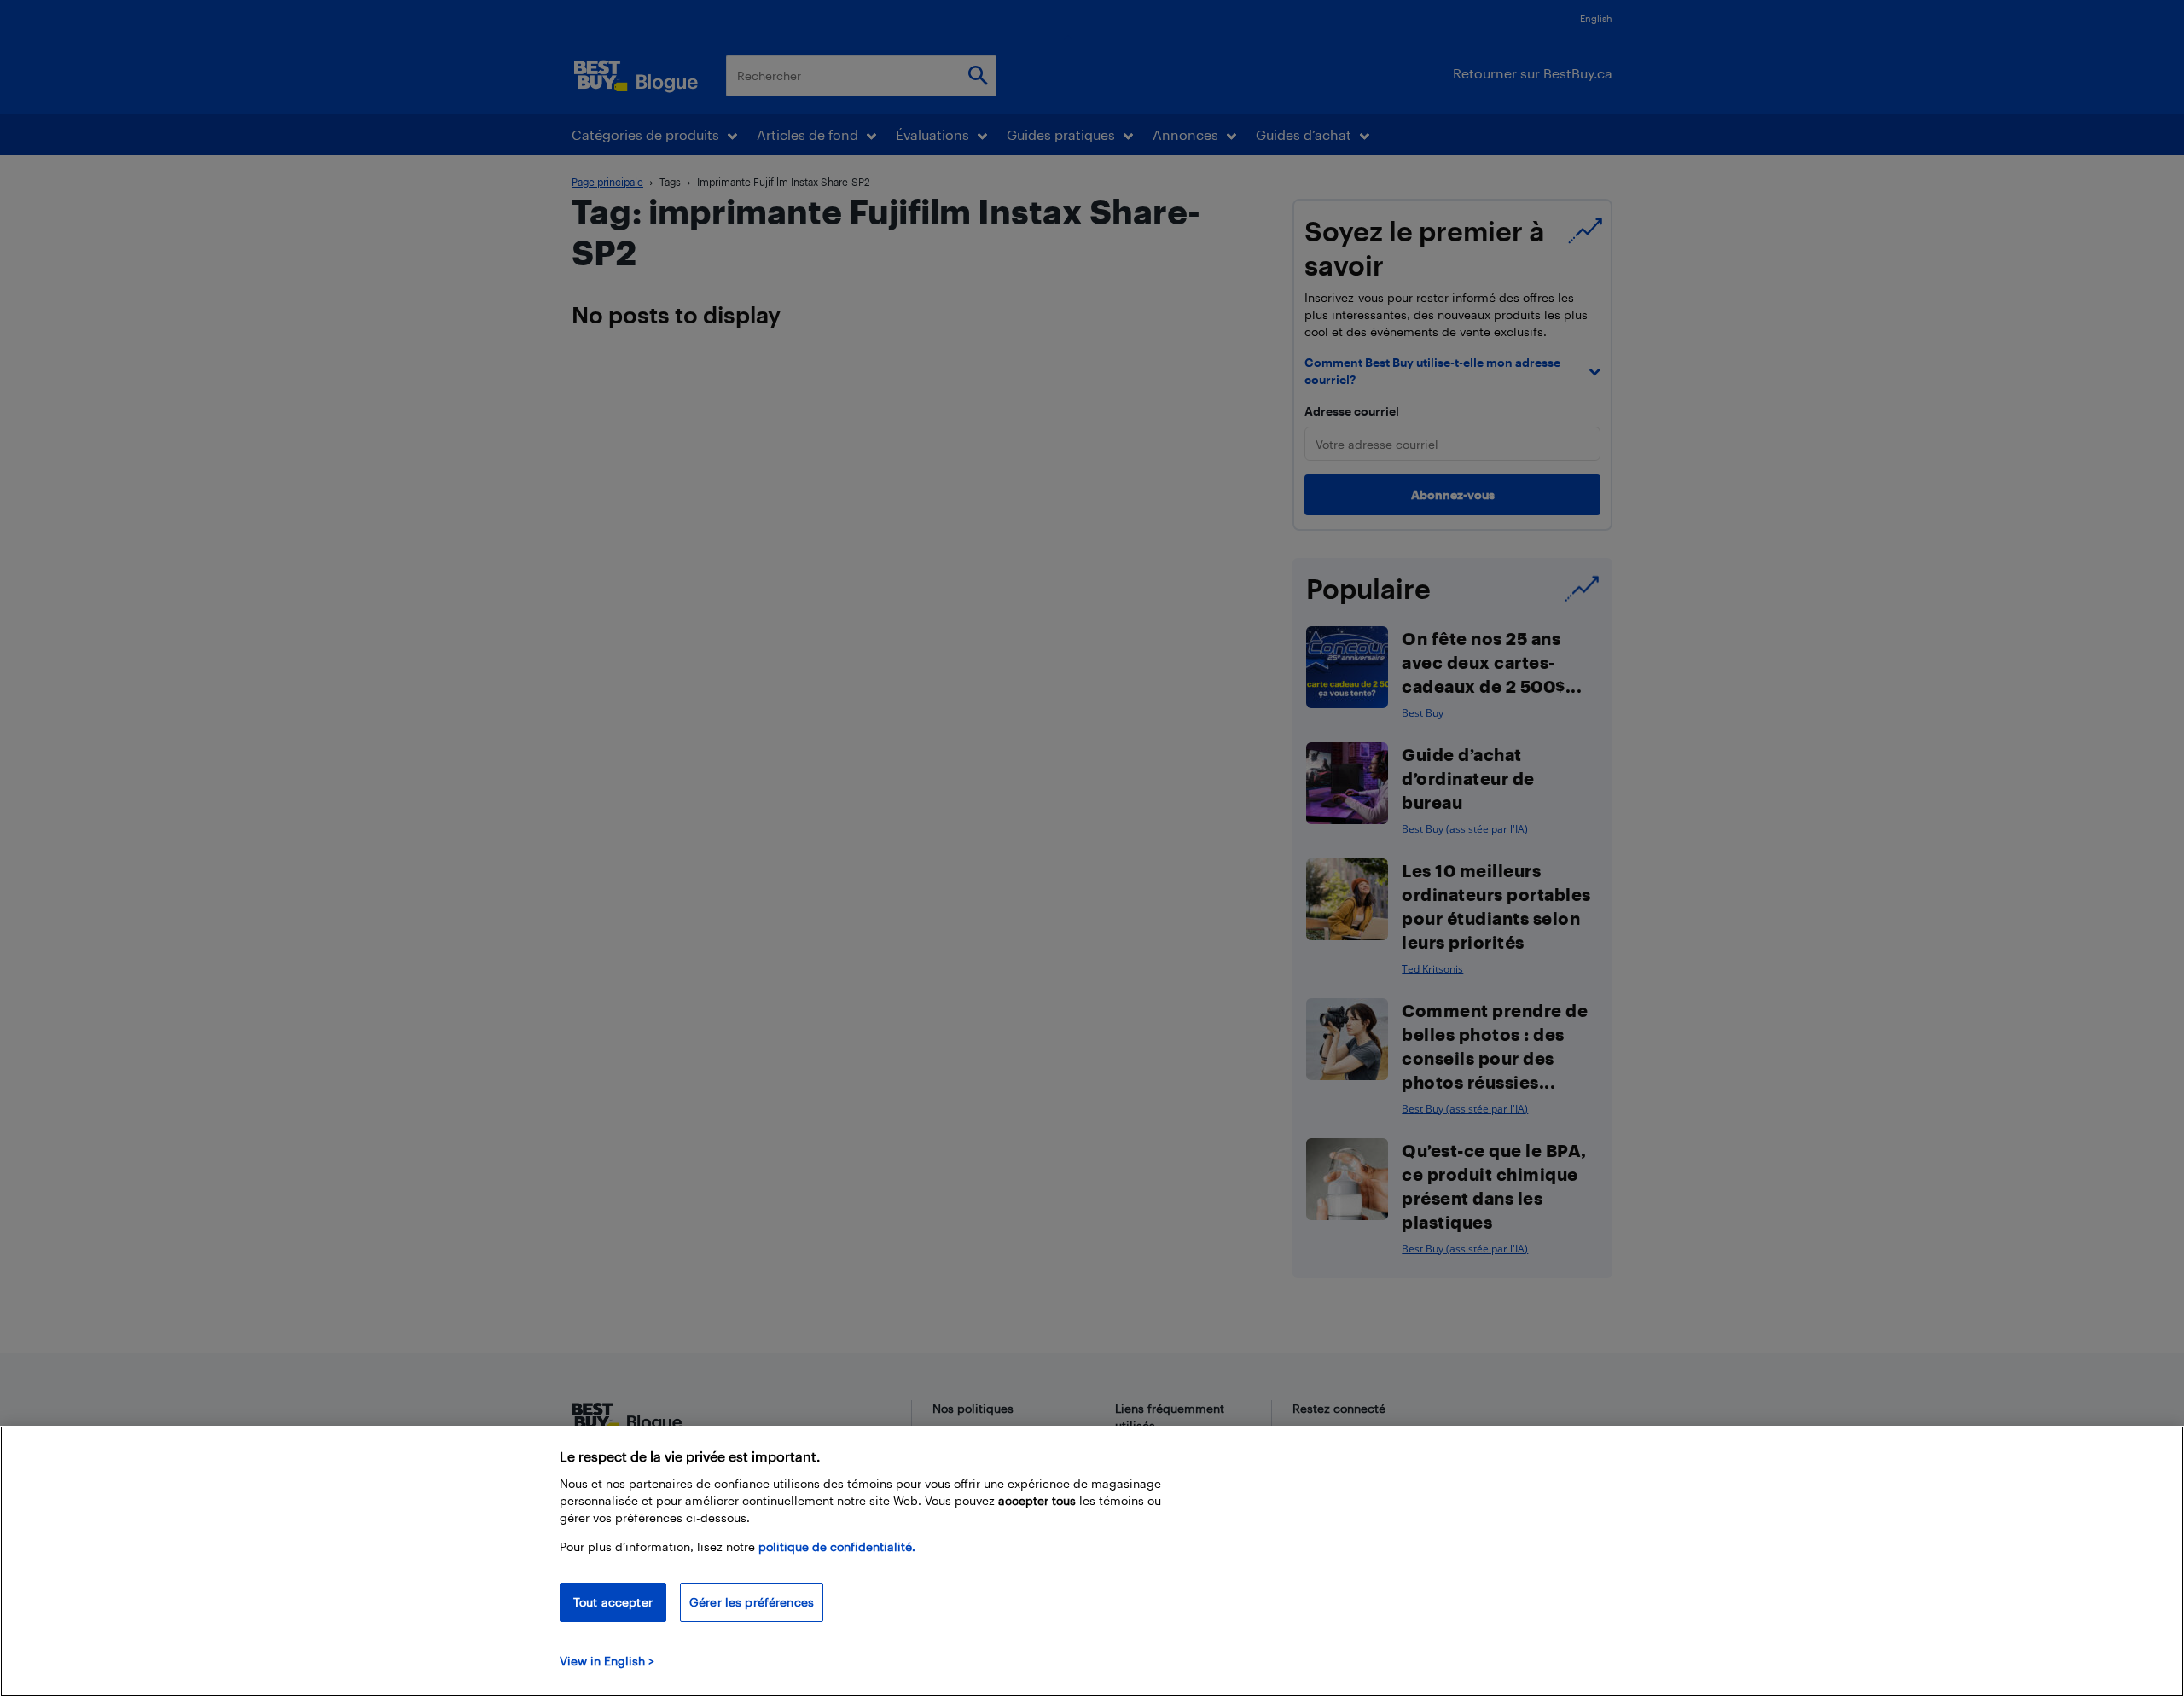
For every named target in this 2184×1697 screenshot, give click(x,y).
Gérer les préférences (752, 1602)
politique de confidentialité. (837, 1546)
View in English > (607, 1661)
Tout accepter (613, 1602)
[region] (1092, 1561)
